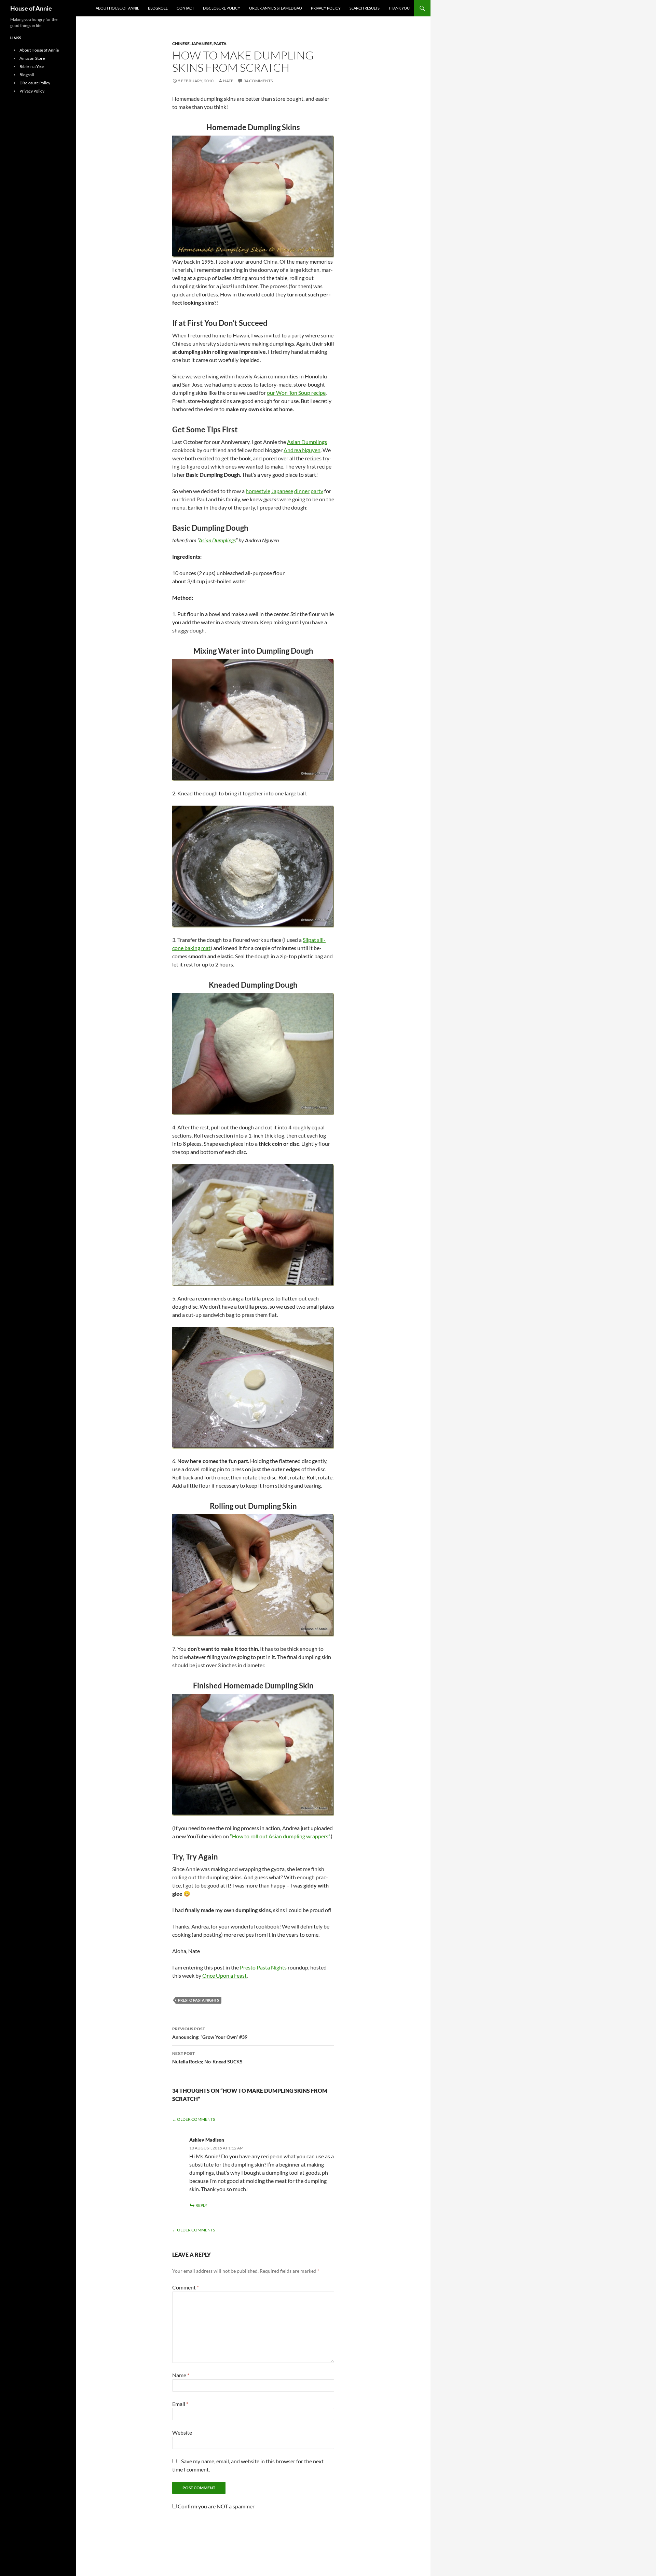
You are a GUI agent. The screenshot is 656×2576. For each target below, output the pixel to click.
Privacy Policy (326, 8)
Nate (228, 81)
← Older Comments (194, 2119)
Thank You (399, 8)
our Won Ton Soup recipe (296, 393)
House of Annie (31, 8)
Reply (201, 2205)
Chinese (181, 44)
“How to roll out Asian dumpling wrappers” (280, 1836)
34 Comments (258, 81)
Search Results (365, 8)
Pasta (220, 44)
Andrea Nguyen (302, 450)
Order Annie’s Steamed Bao (276, 8)
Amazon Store (32, 58)
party (317, 491)
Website (182, 2432)
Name (181, 2375)
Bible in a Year (32, 66)
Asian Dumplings (307, 442)
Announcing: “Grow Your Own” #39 (210, 2033)
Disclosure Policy (222, 8)
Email (180, 2404)
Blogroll (158, 8)
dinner (302, 491)
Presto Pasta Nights (263, 1967)
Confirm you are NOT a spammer (216, 2506)
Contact (185, 8)
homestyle (258, 491)
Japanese (202, 44)
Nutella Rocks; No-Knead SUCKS (207, 2058)
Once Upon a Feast (224, 1975)
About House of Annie (117, 8)
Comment (186, 2287)
